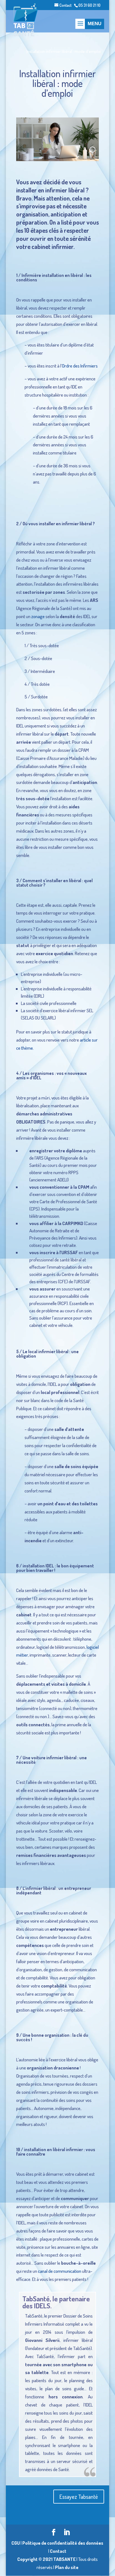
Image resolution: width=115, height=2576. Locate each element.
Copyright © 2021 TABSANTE (46, 2559)
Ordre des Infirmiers (80, 366)
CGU (16, 2543)
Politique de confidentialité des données (63, 2543)
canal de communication (60, 2271)
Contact (65, 5)
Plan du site (67, 2567)
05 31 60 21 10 (89, 5)
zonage (38, 616)
